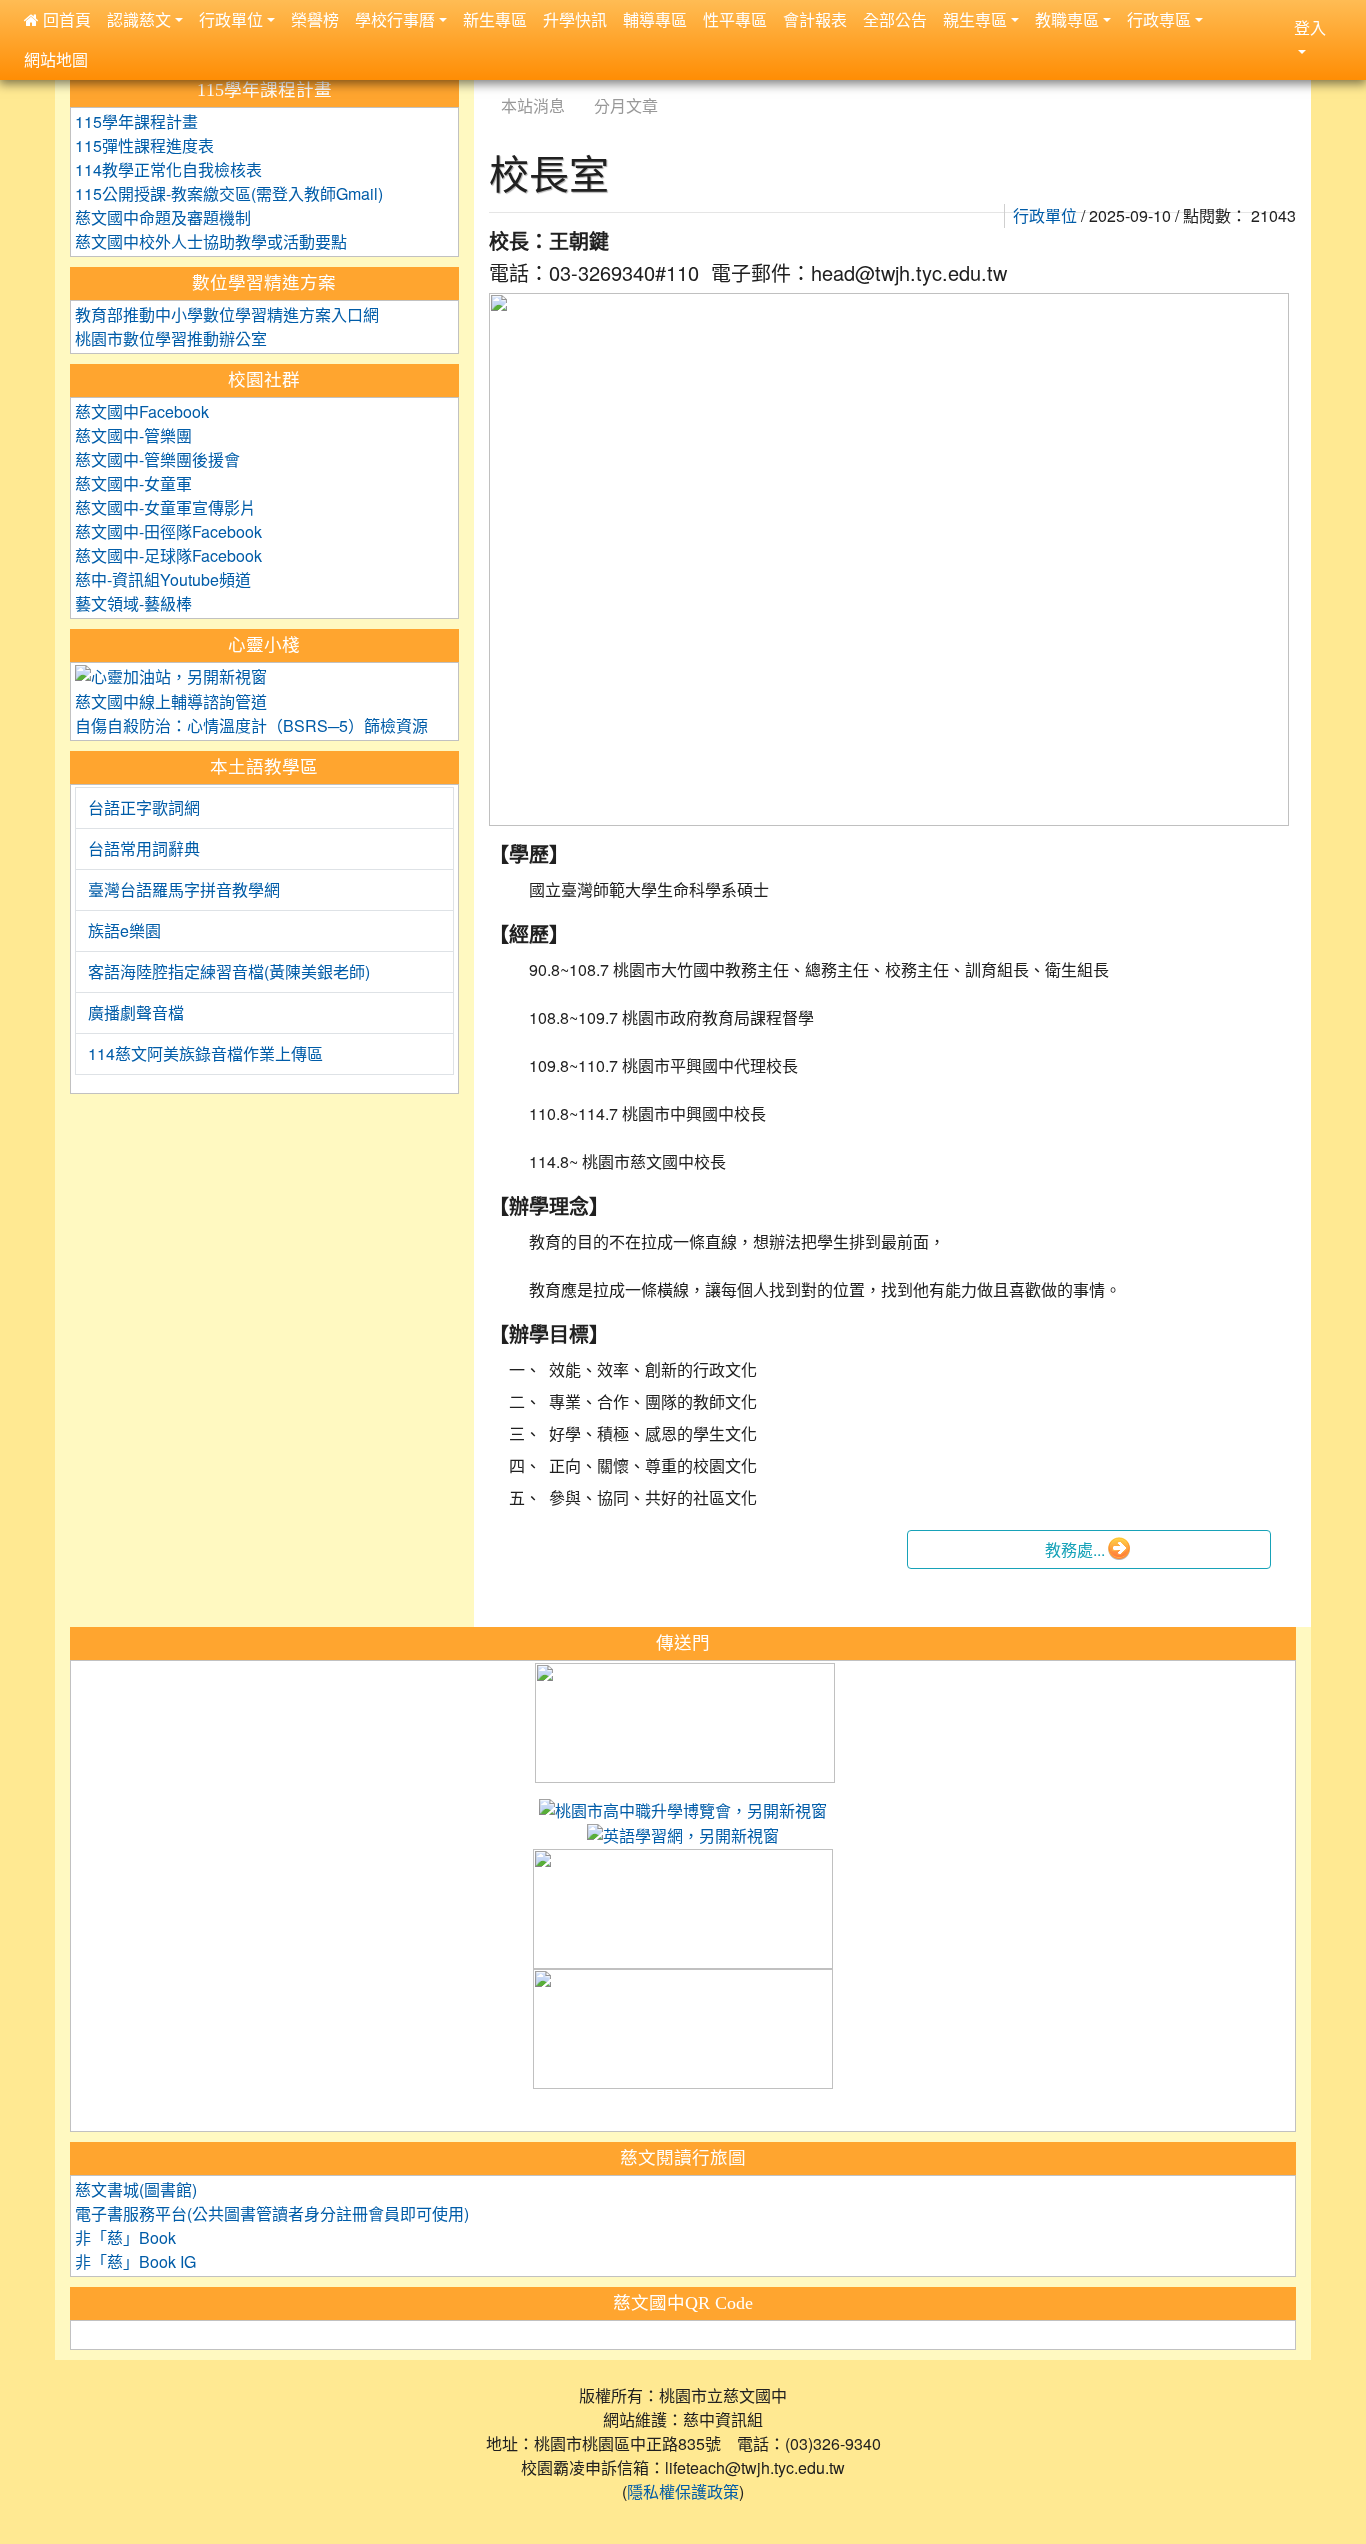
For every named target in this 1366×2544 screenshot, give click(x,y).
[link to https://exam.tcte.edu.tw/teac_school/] (683, 1910)
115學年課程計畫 (136, 122)
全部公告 (895, 20)
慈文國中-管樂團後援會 (157, 460)
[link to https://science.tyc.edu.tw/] (685, 1724)
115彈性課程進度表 (144, 146)
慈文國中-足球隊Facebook (168, 556)
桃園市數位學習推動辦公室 (171, 339)
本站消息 (533, 106)
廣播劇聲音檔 (136, 1013)
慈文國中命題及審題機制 (163, 218)
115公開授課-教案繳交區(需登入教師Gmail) (229, 194)
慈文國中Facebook (142, 412)
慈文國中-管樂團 (133, 436)
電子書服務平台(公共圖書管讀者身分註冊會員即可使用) (272, 2214)
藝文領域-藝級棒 (133, 604)
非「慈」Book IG (135, 2262)
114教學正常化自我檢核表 (168, 170)
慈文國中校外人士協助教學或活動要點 (211, 242)
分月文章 (626, 106)
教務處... (1075, 1550)
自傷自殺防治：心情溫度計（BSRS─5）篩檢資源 (251, 726)
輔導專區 (655, 20)
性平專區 (735, 20)
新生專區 (495, 20)
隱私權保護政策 (683, 2492)
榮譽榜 (315, 20)
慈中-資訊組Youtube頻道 (163, 580)
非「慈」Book (125, 2238)
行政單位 (1045, 216)
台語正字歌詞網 (144, 808)
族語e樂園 (124, 931)
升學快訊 (575, 20)
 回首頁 (57, 20)
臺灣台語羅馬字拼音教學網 (184, 890)
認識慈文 (139, 20)
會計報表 (815, 20)
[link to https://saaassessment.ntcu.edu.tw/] (683, 2030)
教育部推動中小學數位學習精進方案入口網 (227, 315)
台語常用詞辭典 (144, 849)
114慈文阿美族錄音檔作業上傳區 (205, 1054)
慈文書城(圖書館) (136, 2190)
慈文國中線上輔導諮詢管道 (171, 702)
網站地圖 (56, 60)
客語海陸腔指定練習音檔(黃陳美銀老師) (229, 972)
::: (493, 81)
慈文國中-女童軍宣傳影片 (165, 508)
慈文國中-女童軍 (133, 484)
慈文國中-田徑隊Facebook (168, 532)
